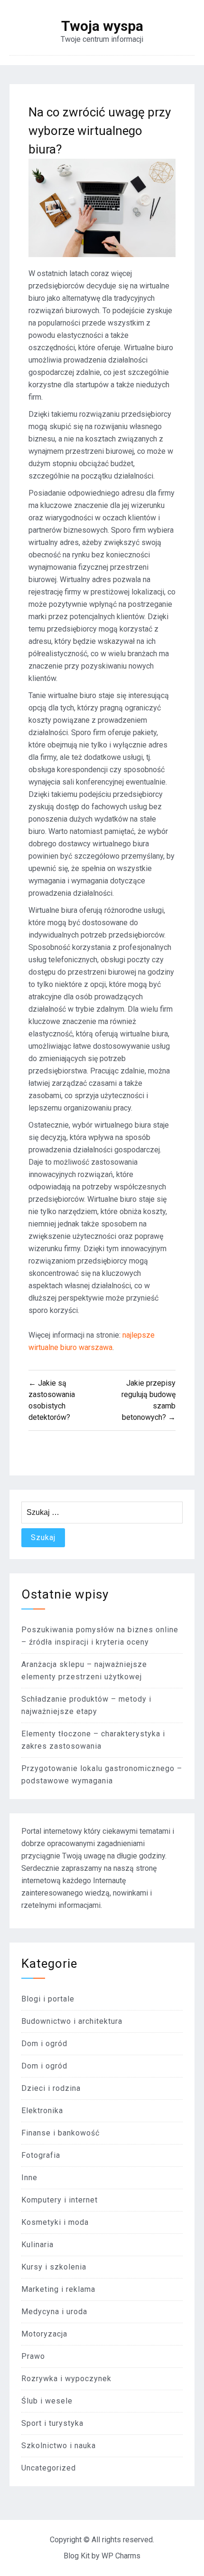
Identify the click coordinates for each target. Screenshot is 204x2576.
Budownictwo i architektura (72, 2021)
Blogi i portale (48, 1999)
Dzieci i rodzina (51, 2088)
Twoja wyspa (102, 26)
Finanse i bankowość (60, 2133)
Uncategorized (49, 2468)
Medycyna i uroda (54, 2312)
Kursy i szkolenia (54, 2267)
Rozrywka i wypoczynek (66, 2379)
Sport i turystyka (52, 2423)
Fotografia (41, 2155)
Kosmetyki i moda (55, 2222)
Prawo (33, 2356)
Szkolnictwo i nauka (59, 2446)
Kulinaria (37, 2245)
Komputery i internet (60, 2200)
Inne (29, 2178)
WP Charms (121, 2556)
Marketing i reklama (58, 2289)
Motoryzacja (44, 2334)
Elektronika (42, 2111)
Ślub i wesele (47, 2401)
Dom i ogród (44, 2044)
